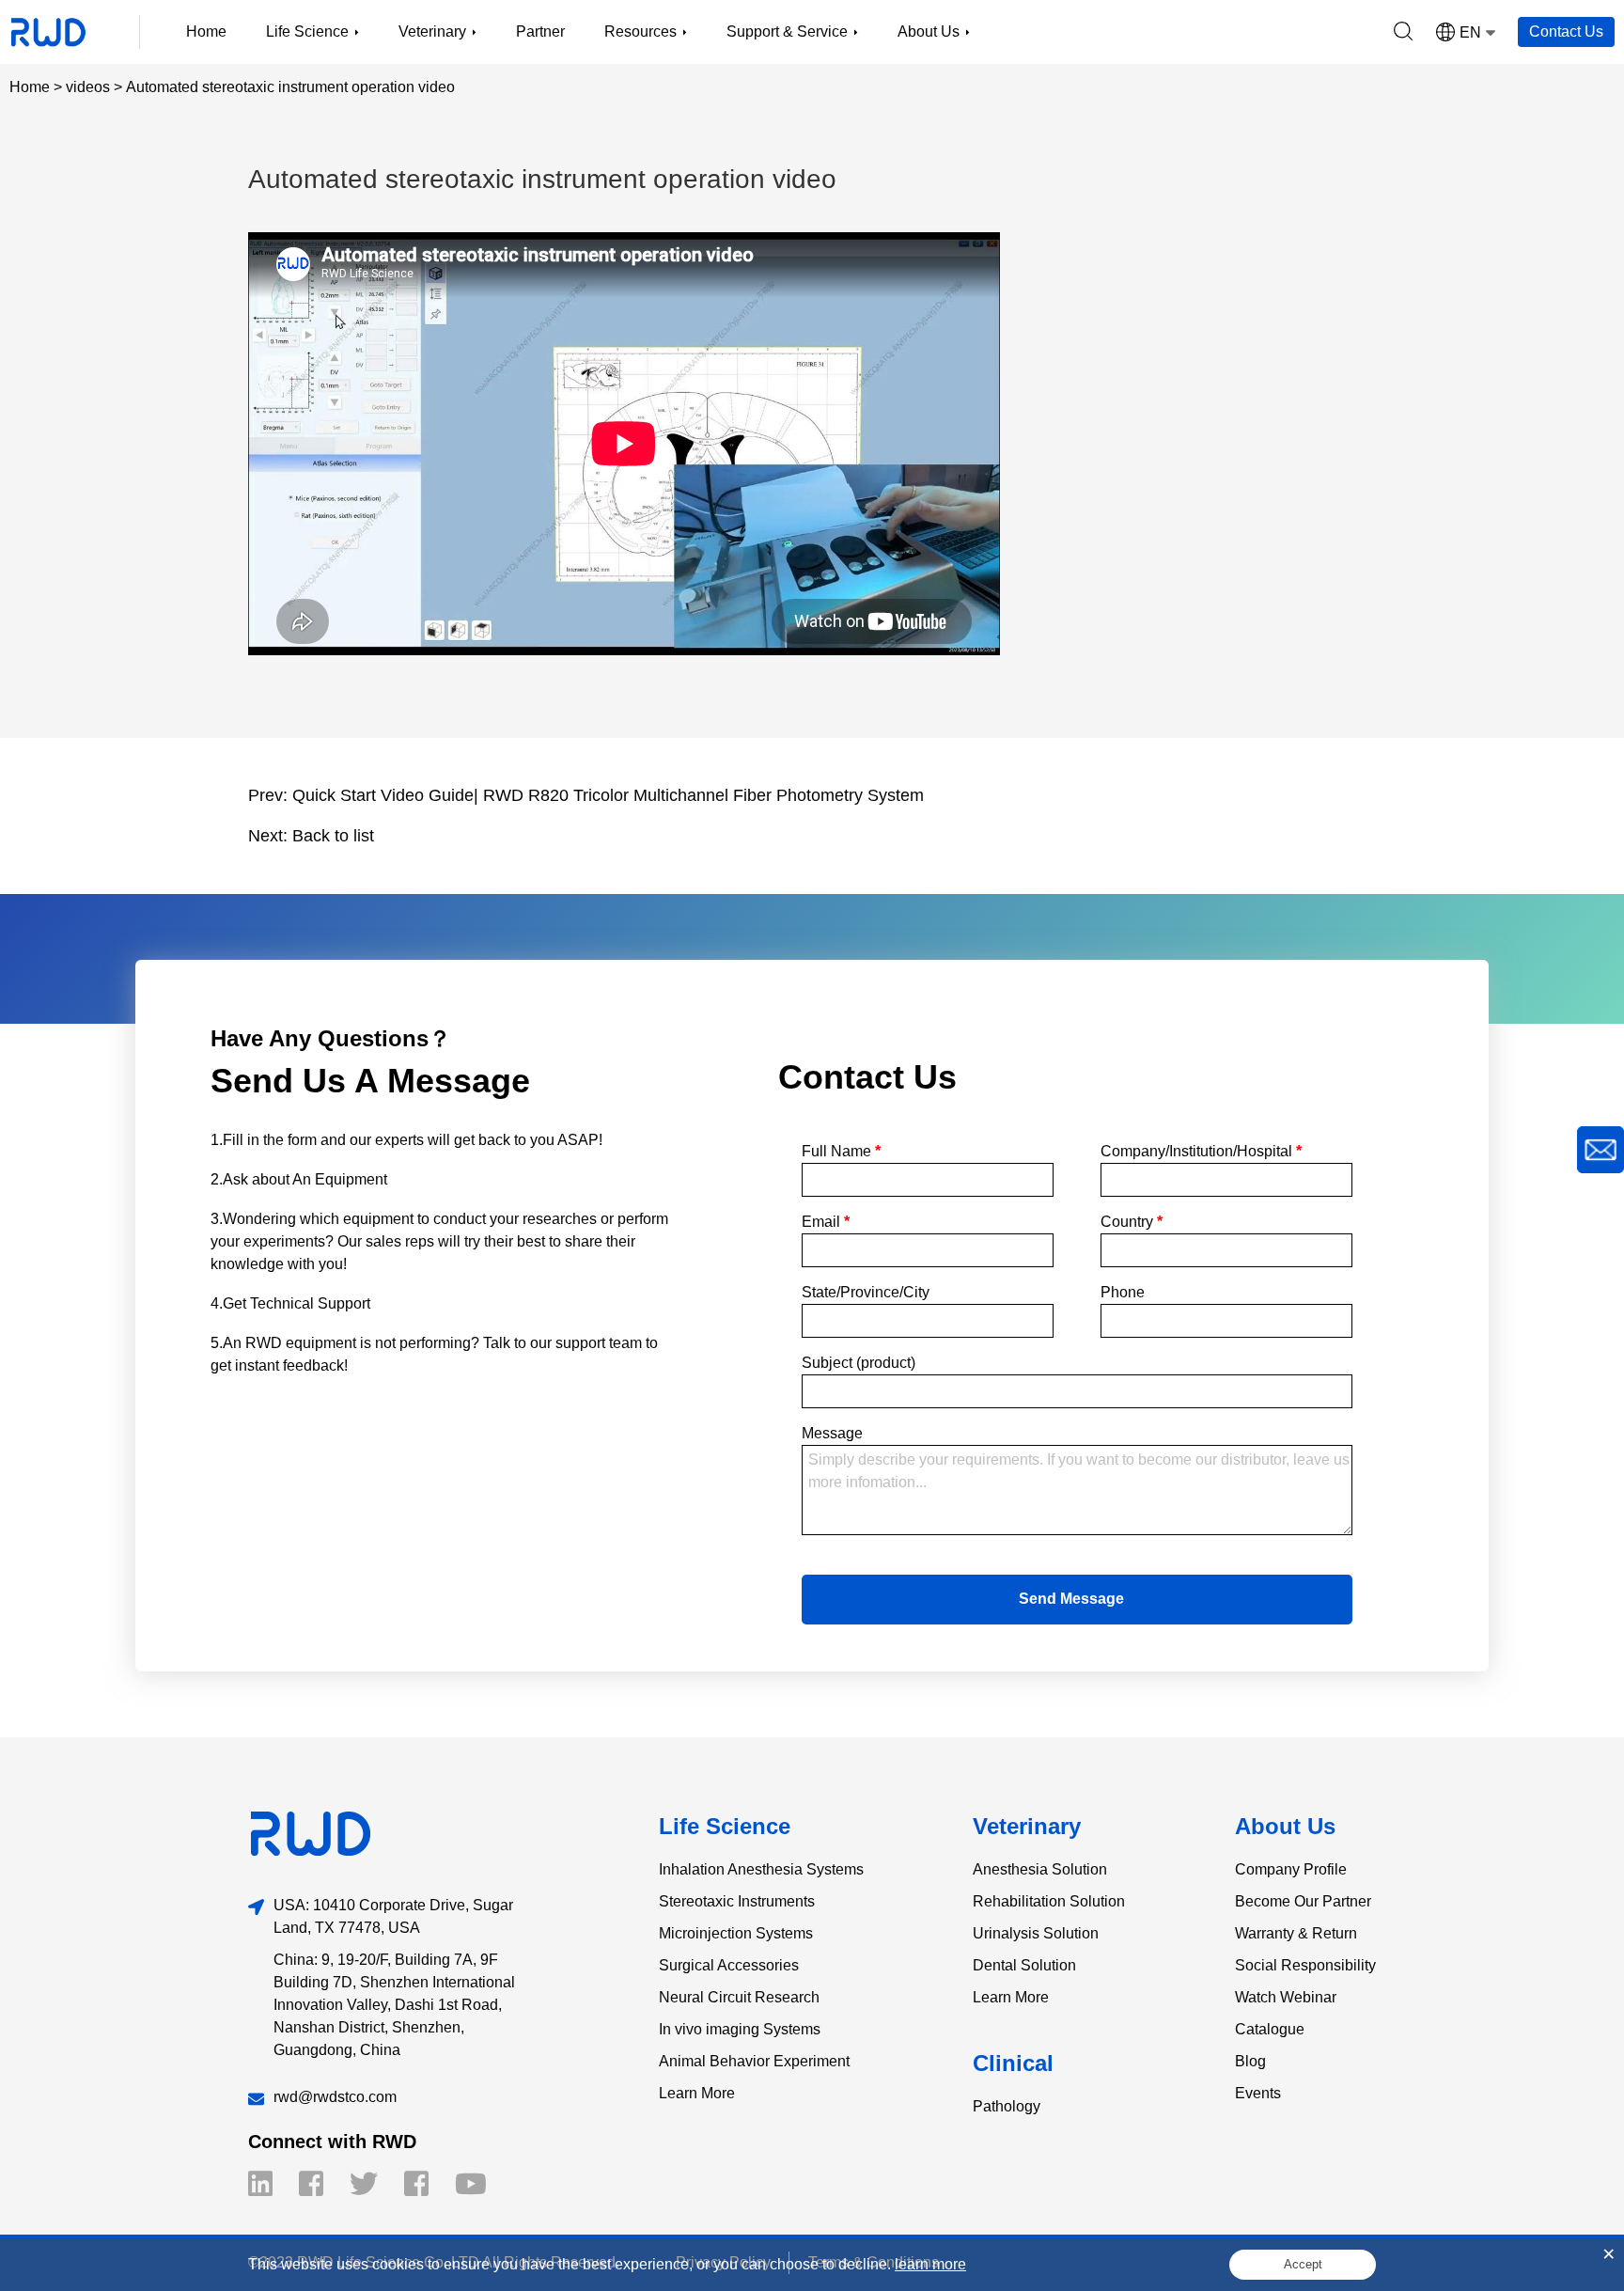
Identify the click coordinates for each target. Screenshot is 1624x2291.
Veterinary (1027, 1826)
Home (206, 31)
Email (826, 1222)
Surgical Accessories (729, 1965)
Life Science (725, 1826)
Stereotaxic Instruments (737, 1901)
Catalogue (1270, 2029)
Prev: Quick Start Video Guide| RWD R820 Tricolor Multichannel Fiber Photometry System (586, 795)
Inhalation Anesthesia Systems (761, 1869)
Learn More (697, 2093)
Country (1132, 1222)
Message (832, 1433)
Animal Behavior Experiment (754, 2061)
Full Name (841, 1151)
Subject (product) (859, 1363)
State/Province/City (866, 1292)
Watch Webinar (1286, 1997)
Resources (640, 31)
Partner (540, 31)
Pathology (1007, 2106)
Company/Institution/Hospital (1201, 1151)
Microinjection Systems (736, 1933)
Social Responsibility (1305, 1965)
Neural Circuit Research (739, 1997)
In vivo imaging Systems (740, 2029)
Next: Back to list (311, 836)
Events (1258, 2093)
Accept (1303, 2264)
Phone (1123, 1292)
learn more (930, 2264)
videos (88, 87)
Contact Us (1566, 31)
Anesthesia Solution (1040, 1869)
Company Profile (1291, 1869)
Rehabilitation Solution (1049, 1901)
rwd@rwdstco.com (335, 2097)
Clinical (1013, 2063)
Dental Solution (1024, 1965)
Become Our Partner (1303, 1901)
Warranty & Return (1296, 1933)
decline (863, 2264)
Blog (1250, 2061)
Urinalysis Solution (1036, 1933)
